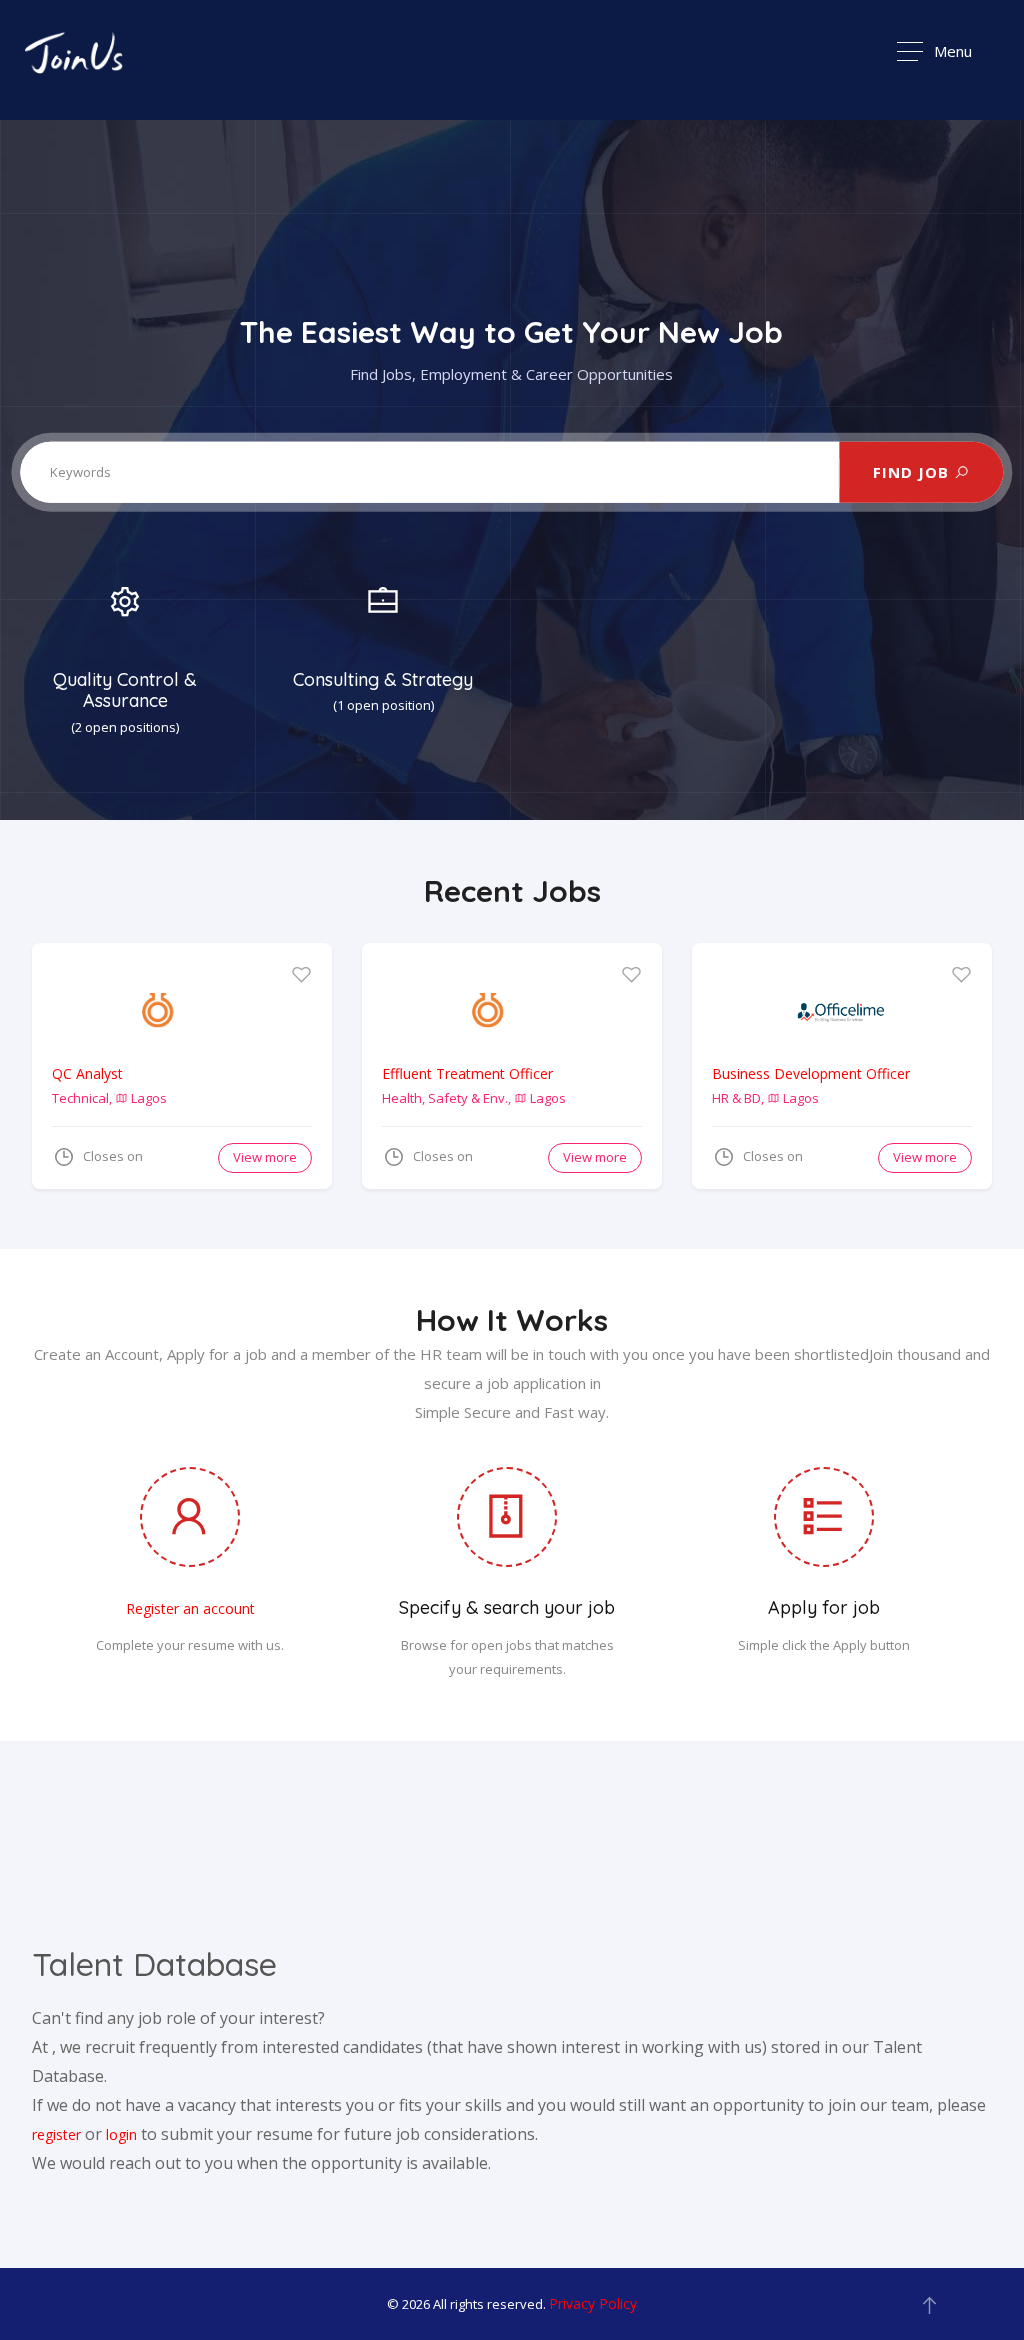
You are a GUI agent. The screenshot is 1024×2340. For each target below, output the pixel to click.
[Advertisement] (512, 1865)
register (56, 2134)
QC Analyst (87, 1073)
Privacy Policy (593, 2303)
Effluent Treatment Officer (467, 1073)
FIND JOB (913, 472)
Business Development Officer (811, 1073)
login (121, 2134)
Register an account (190, 1608)
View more (265, 1157)
